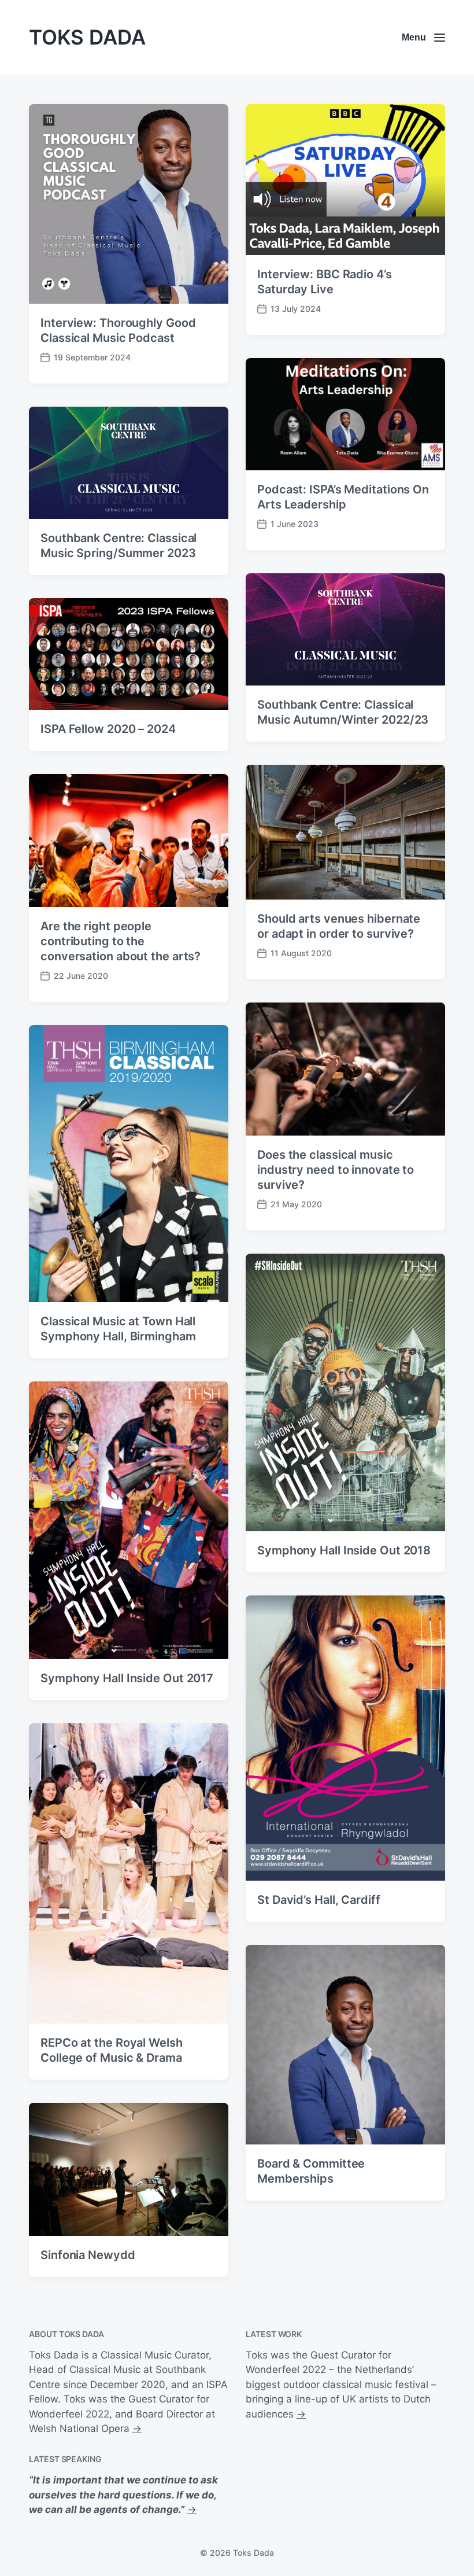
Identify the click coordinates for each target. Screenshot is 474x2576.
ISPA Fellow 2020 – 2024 (108, 729)
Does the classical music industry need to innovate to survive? (336, 1170)
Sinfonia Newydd (88, 2255)
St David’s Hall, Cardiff (319, 1900)
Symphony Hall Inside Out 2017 (127, 1678)
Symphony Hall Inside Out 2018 (344, 1550)
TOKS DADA (87, 37)
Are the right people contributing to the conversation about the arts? (121, 941)
